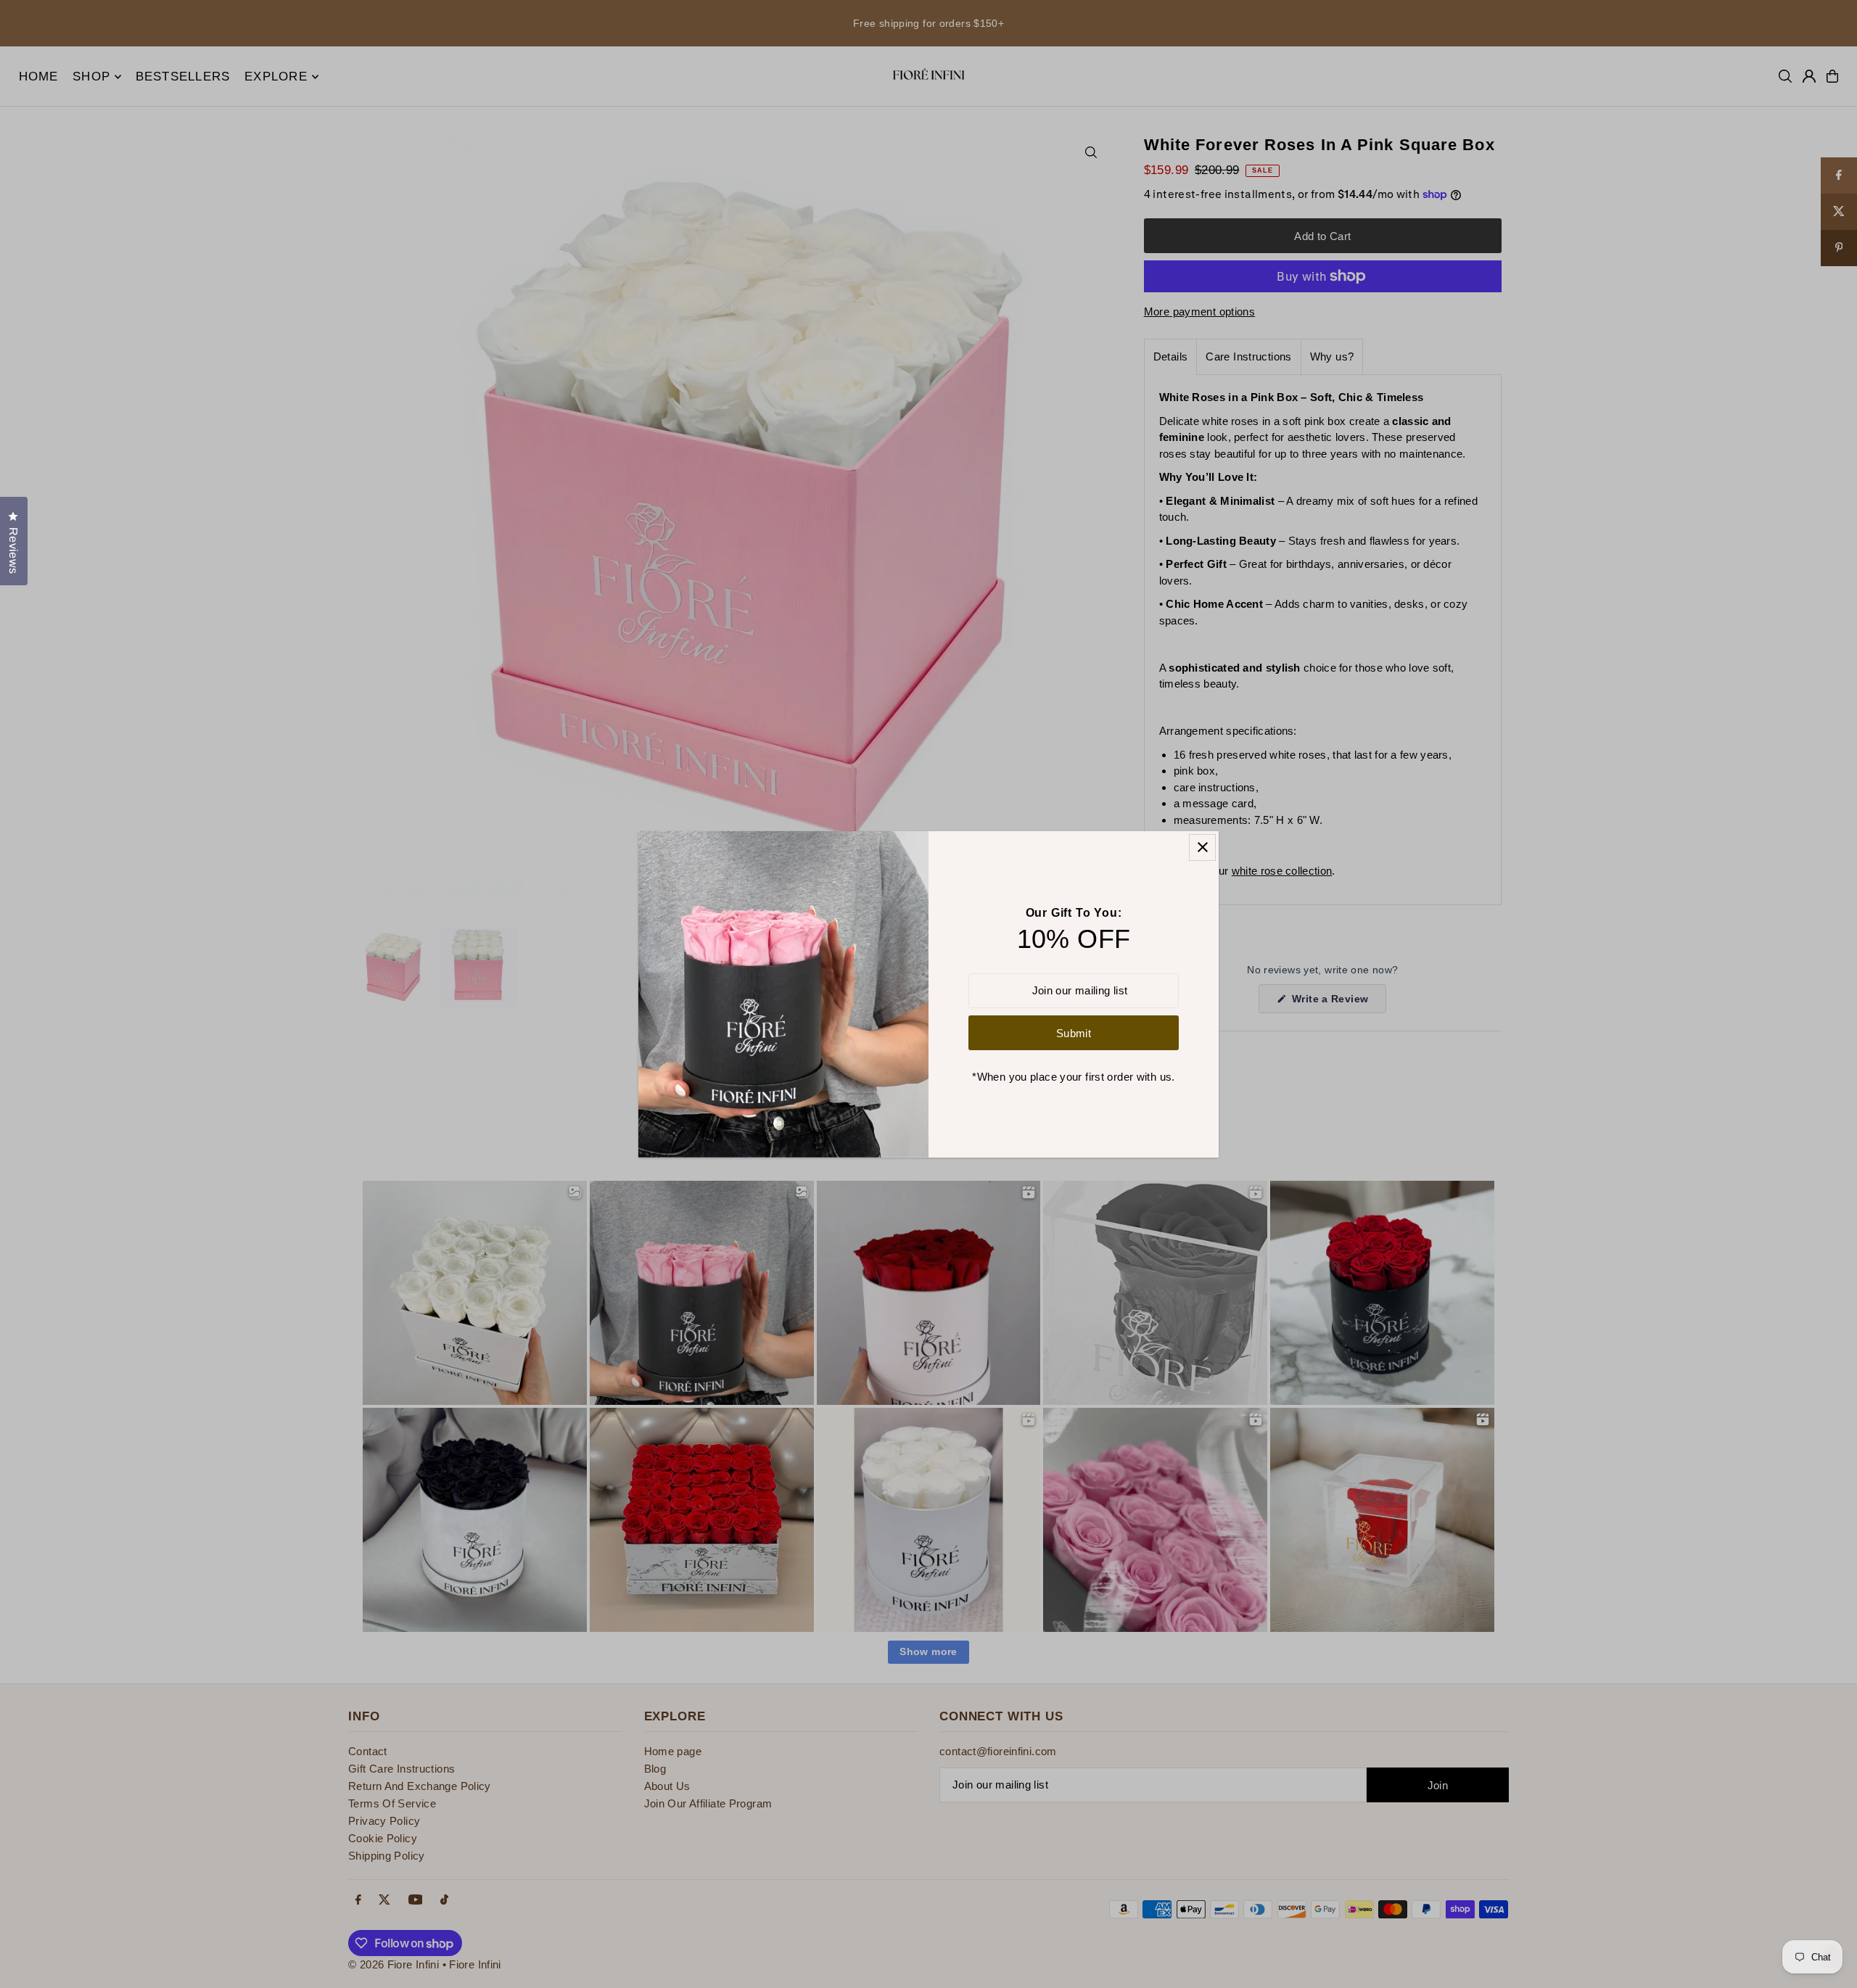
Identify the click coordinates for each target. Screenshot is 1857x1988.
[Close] (1202, 847)
